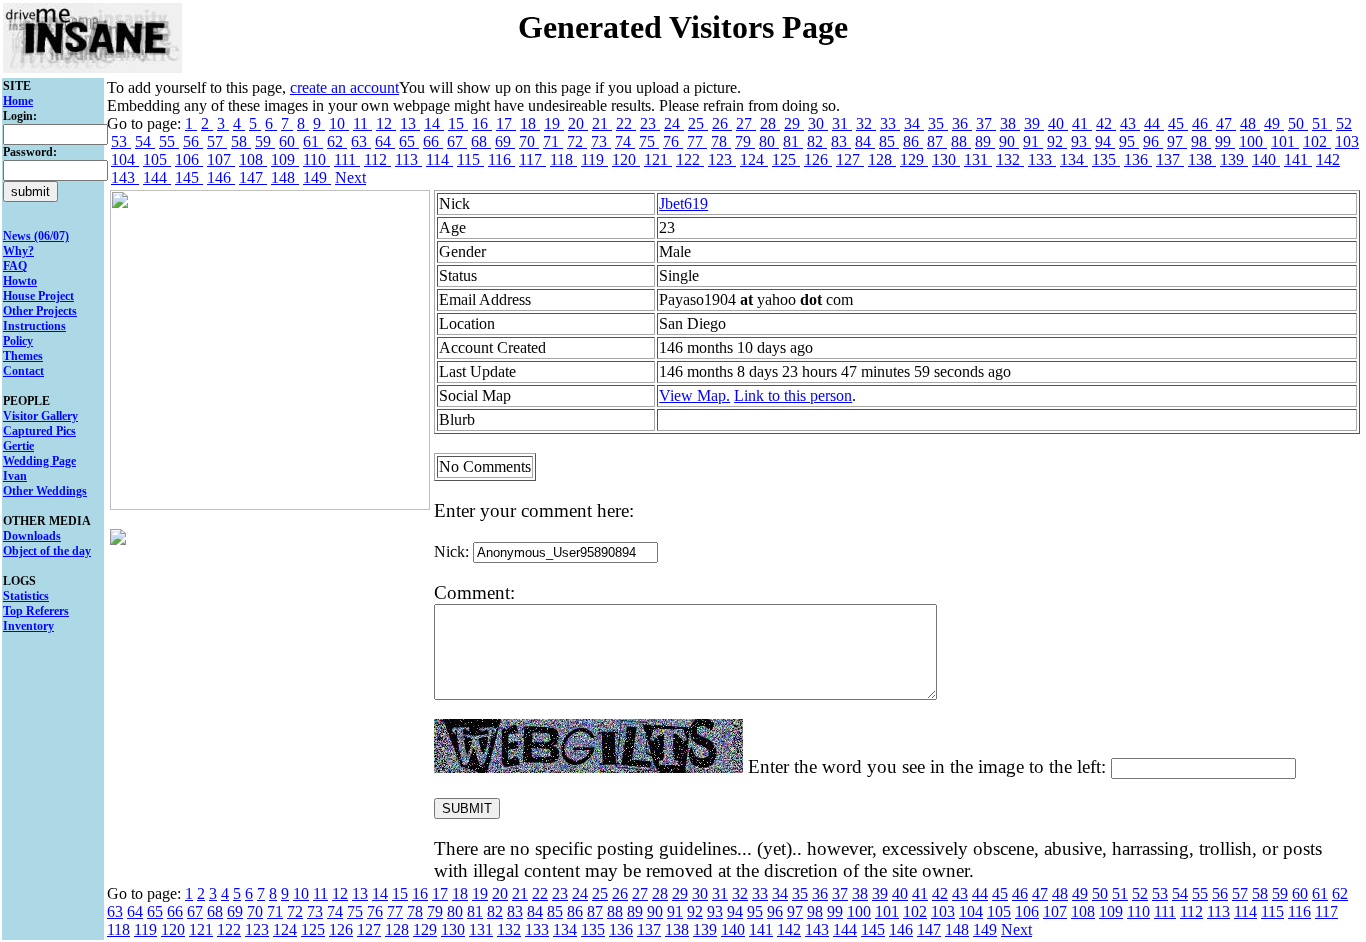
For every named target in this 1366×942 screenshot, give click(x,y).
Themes (23, 356)
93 (1081, 141)
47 (1226, 123)
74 (625, 141)
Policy (18, 341)
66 (433, 141)
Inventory (28, 626)
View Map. (694, 395)
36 (962, 123)
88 (961, 141)
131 (978, 159)
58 (241, 141)
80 (769, 141)
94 (1105, 141)
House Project (38, 296)
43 (1130, 123)
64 (385, 141)
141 (1298, 159)
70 (529, 141)
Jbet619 (683, 203)
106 (189, 159)
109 (285, 159)
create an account (344, 87)
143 (125, 177)
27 (746, 123)
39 (1034, 123)
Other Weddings (45, 491)
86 (913, 141)
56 (193, 141)
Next (350, 177)
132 (1010, 159)
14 (434, 123)
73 (601, 141)
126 (818, 159)
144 (157, 177)
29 (794, 123)
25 (698, 123)
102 (1317, 141)
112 (377, 159)
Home (18, 101)
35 (938, 123)
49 (1274, 123)
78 (721, 141)
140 (1266, 159)
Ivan (15, 476)
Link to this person (793, 395)
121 (658, 159)
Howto (20, 281)
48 (1250, 123)
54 (145, 141)
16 (482, 123)
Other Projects (40, 311)
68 (481, 141)
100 (1253, 141)
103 (1347, 141)
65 (409, 141)
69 (505, 141)
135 (1106, 159)
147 (253, 177)
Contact (23, 371)
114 (439, 159)
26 (722, 123)
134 (1074, 159)
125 (786, 159)
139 (1234, 159)
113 (408, 159)
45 (1178, 123)
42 (1106, 123)
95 (1129, 141)
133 (1042, 159)
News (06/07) (36, 236)
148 (285, 177)
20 (578, 123)
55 (169, 141)
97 (1177, 141)
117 (532, 159)
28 (770, 123)
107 (221, 159)
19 (554, 123)
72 (577, 141)
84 (865, 141)
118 (563, 159)
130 (946, 159)
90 (1009, 141)
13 (410, 123)
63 (361, 141)
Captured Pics (39, 431)
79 (745, 141)
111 (347, 159)
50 (1298, 123)
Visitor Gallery (40, 416)
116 (501, 159)
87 (937, 141)
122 (690, 159)
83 (841, 141)
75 (649, 141)
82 (817, 141)
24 (674, 123)
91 (1033, 141)
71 (553, 141)
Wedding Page (39, 461)
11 (362, 123)
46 (1202, 123)
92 (1057, 141)
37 (986, 123)
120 (626, 159)
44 (1154, 123)
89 (985, 141)
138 (1202, 159)
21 (602, 123)
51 (1322, 123)
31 (842, 123)
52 (1344, 123)
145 (189, 177)
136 (1138, 159)
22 (626, 123)
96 (1153, 141)
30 (818, 123)
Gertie (18, 446)
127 (850, 159)
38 (1010, 123)
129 (914, 159)
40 (1058, 123)
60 (289, 141)
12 (386, 123)
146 (221, 177)
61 (313, 141)
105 (157, 159)
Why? (18, 251)
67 (457, 141)
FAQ (15, 266)
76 (673, 141)
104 (125, 159)
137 (1170, 159)
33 (890, 123)
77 (697, 141)
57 (217, 141)
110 (316, 159)
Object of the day (47, 551)
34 (914, 123)
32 (866, 123)
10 (339, 123)
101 (1285, 141)
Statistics (26, 596)
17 (506, 123)
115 (470, 159)
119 (594, 159)
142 (1328, 159)
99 (1225, 141)
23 (650, 123)
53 (121, 141)
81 (793, 141)
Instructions (34, 326)
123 (722, 159)
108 (253, 159)
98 (1201, 141)
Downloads (32, 536)
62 (337, 141)
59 (265, 141)
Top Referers (36, 611)
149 (317, 177)
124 (754, 159)
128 (882, 159)
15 (458, 123)
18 (530, 123)
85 (889, 141)
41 (1082, 123)
